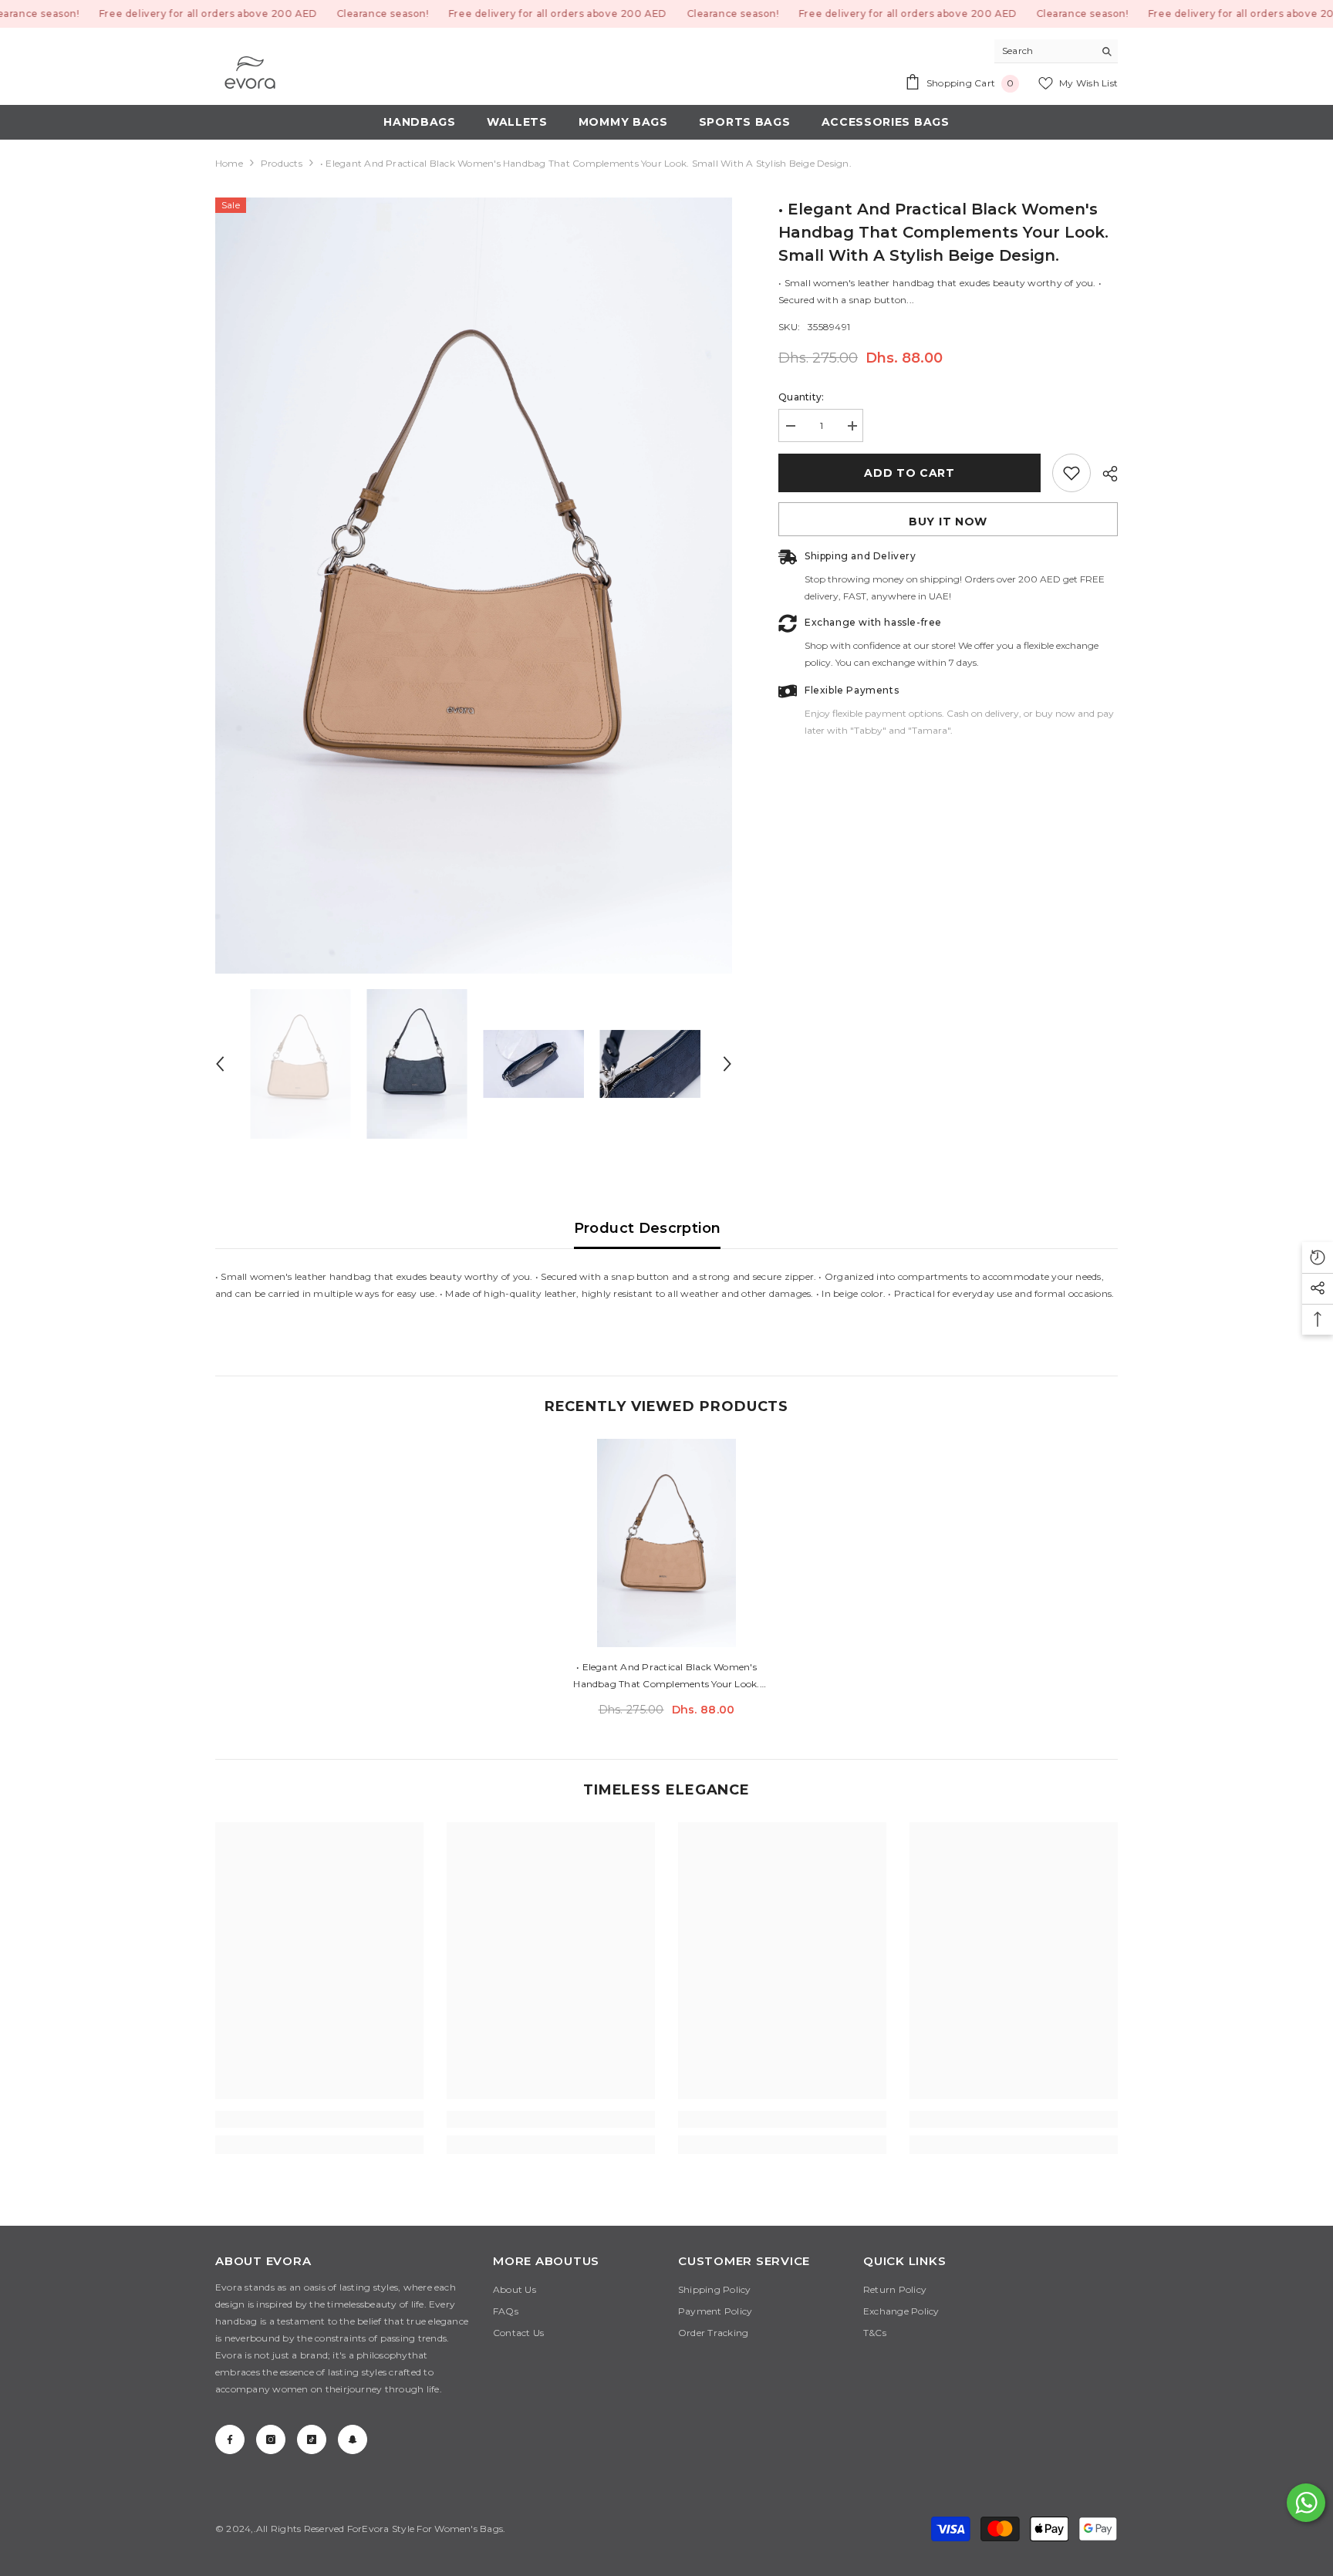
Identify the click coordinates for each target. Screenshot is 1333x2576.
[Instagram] (271, 2439)
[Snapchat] (353, 2439)
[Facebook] (230, 2439)
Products (282, 163)
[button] (220, 1064)
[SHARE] (1104, 474)
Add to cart (909, 473)
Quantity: (801, 397)
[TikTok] (312, 2439)
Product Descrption (647, 1228)
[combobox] (1044, 51)
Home (229, 163)
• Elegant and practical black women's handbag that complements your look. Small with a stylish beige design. (666, 1677)
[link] (319, 2119)
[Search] (1056, 51)
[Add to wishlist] (1071, 473)
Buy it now (948, 522)
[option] (474, 586)
